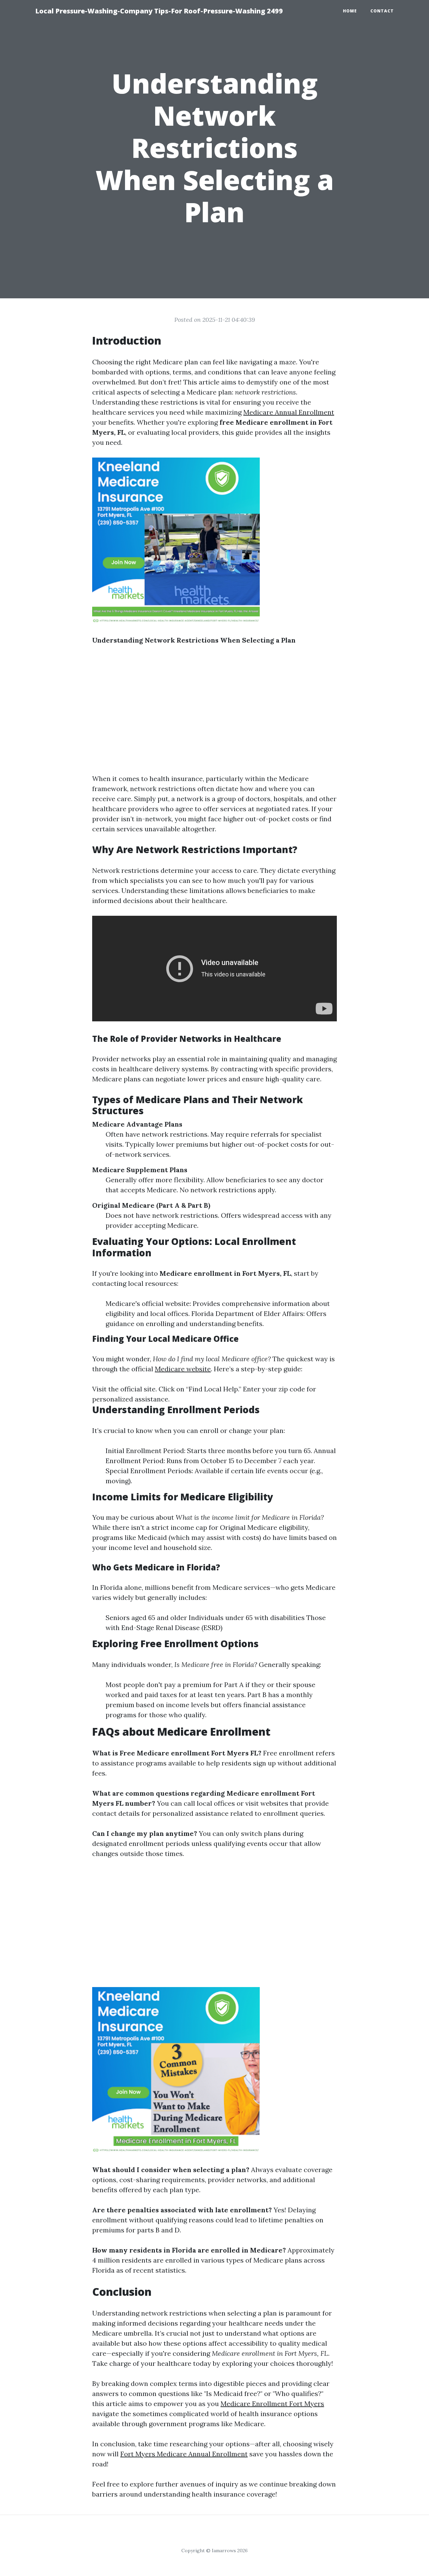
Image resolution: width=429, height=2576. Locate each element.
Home (350, 11)
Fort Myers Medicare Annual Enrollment (184, 2454)
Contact (382, 11)
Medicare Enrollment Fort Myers (272, 2404)
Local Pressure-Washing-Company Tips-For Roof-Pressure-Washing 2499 (159, 11)
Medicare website (183, 1369)
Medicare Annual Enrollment (289, 412)
